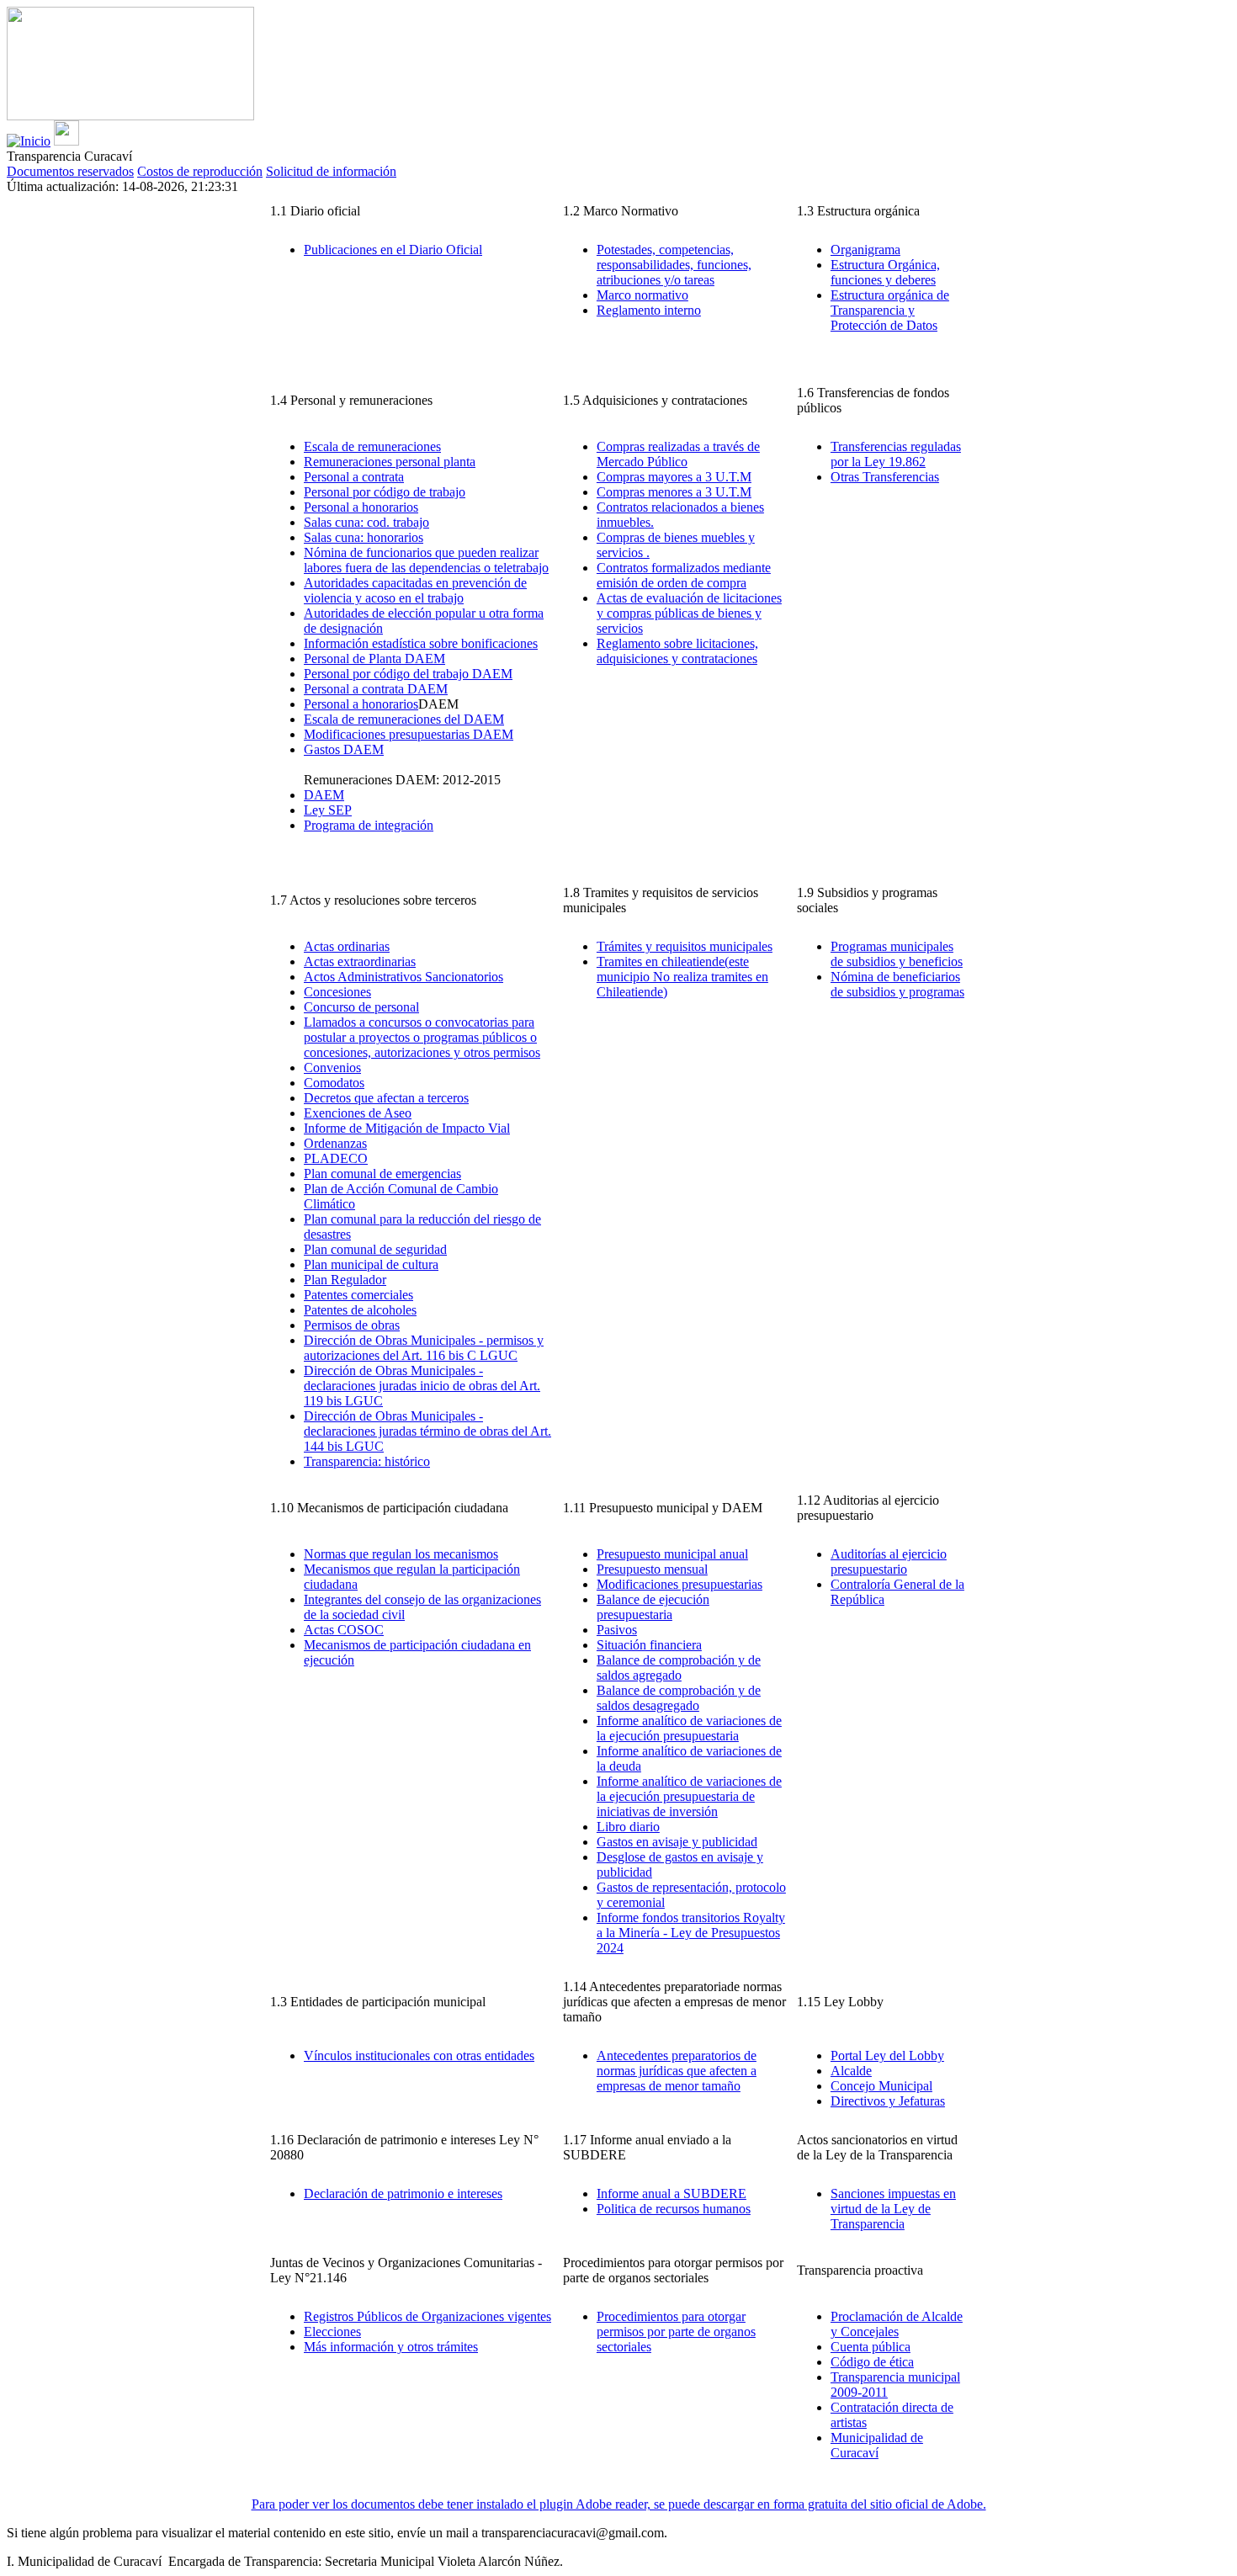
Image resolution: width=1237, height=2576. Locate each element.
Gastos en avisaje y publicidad (677, 1842)
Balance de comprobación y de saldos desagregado (679, 1698)
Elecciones (332, 2332)
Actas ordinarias (347, 946)
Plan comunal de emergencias (382, 1174)
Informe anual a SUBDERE (672, 2194)
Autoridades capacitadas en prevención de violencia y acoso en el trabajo (415, 590)
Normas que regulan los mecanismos (401, 1554)
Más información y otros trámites (391, 2347)
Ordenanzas (335, 1143)
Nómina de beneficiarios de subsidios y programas (897, 984)
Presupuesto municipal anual (672, 1554)
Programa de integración (369, 825)
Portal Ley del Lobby (887, 2055)
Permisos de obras (352, 1325)
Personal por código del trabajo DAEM (408, 674)
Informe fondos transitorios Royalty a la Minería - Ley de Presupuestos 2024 (691, 1933)
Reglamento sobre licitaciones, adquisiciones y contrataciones (677, 651)
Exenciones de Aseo (358, 1113)
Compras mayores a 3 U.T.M (674, 477)
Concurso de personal (361, 1007)
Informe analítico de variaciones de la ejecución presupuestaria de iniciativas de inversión (689, 1796)
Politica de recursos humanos (674, 2209)
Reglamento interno (649, 310)
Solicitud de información (331, 171)
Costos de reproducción (200, 171)
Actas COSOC (344, 1630)
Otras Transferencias (885, 477)
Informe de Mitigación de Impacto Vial (407, 1128)
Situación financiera (649, 1645)
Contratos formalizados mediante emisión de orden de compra (684, 575)
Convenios (332, 1068)
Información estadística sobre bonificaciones (421, 643)
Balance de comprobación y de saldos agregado (679, 1668)
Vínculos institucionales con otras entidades (419, 2055)
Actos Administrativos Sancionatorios (403, 977)
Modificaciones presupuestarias (680, 1584)
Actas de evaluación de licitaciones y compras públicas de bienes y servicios (689, 613)
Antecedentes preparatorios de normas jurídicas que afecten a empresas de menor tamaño (677, 2071)
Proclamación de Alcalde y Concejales (897, 2324)
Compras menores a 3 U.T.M (674, 492)
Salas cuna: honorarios (364, 537)
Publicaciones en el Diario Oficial (393, 250)
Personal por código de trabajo (385, 492)
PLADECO (336, 1158)
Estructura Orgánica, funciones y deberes (885, 272)
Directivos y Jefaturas (888, 2101)
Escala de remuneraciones (372, 446)
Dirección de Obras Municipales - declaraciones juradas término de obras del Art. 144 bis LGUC (427, 1431)
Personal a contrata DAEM (376, 689)
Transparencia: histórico (367, 1461)
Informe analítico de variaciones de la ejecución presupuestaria (689, 1728)
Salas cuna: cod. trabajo (366, 522)
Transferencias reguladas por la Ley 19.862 (896, 454)
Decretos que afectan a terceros (386, 1098)
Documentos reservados (70, 171)
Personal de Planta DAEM (374, 659)
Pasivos (617, 1630)
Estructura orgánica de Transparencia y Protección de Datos (890, 310)
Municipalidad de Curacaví (877, 2445)
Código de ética (872, 2362)
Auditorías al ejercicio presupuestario (889, 1562)
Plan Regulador (345, 1280)
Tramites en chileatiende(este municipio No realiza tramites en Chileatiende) (682, 977)
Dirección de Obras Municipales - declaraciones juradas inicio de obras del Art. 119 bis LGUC (422, 1386)
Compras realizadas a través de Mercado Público (678, 454)
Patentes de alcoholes (360, 1310)
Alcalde (851, 2071)
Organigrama (865, 250)
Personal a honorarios (361, 507)
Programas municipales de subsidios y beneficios (897, 954)
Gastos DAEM (344, 749)
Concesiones (337, 992)
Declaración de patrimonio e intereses (403, 2194)
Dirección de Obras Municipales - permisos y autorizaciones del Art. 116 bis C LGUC (424, 1348)
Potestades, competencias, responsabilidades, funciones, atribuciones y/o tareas (674, 265)
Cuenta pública (871, 2347)
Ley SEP (328, 810)
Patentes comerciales (358, 1295)
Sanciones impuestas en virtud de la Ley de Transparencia (893, 2209)
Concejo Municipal (881, 2086)
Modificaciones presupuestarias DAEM (409, 734)
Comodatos (334, 1083)
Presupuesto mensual (652, 1569)
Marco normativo (642, 295)
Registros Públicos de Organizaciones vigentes (427, 2316)
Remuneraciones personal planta (390, 462)
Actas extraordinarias (360, 961)
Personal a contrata (354, 477)
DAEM (324, 795)
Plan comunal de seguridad (375, 1249)
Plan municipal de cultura (371, 1264)
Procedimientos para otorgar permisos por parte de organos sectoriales (676, 2332)
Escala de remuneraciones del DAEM (404, 719)
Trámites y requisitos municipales (685, 946)
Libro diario (628, 1827)
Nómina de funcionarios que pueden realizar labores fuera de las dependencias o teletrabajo (426, 560)
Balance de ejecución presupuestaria (653, 1607)
